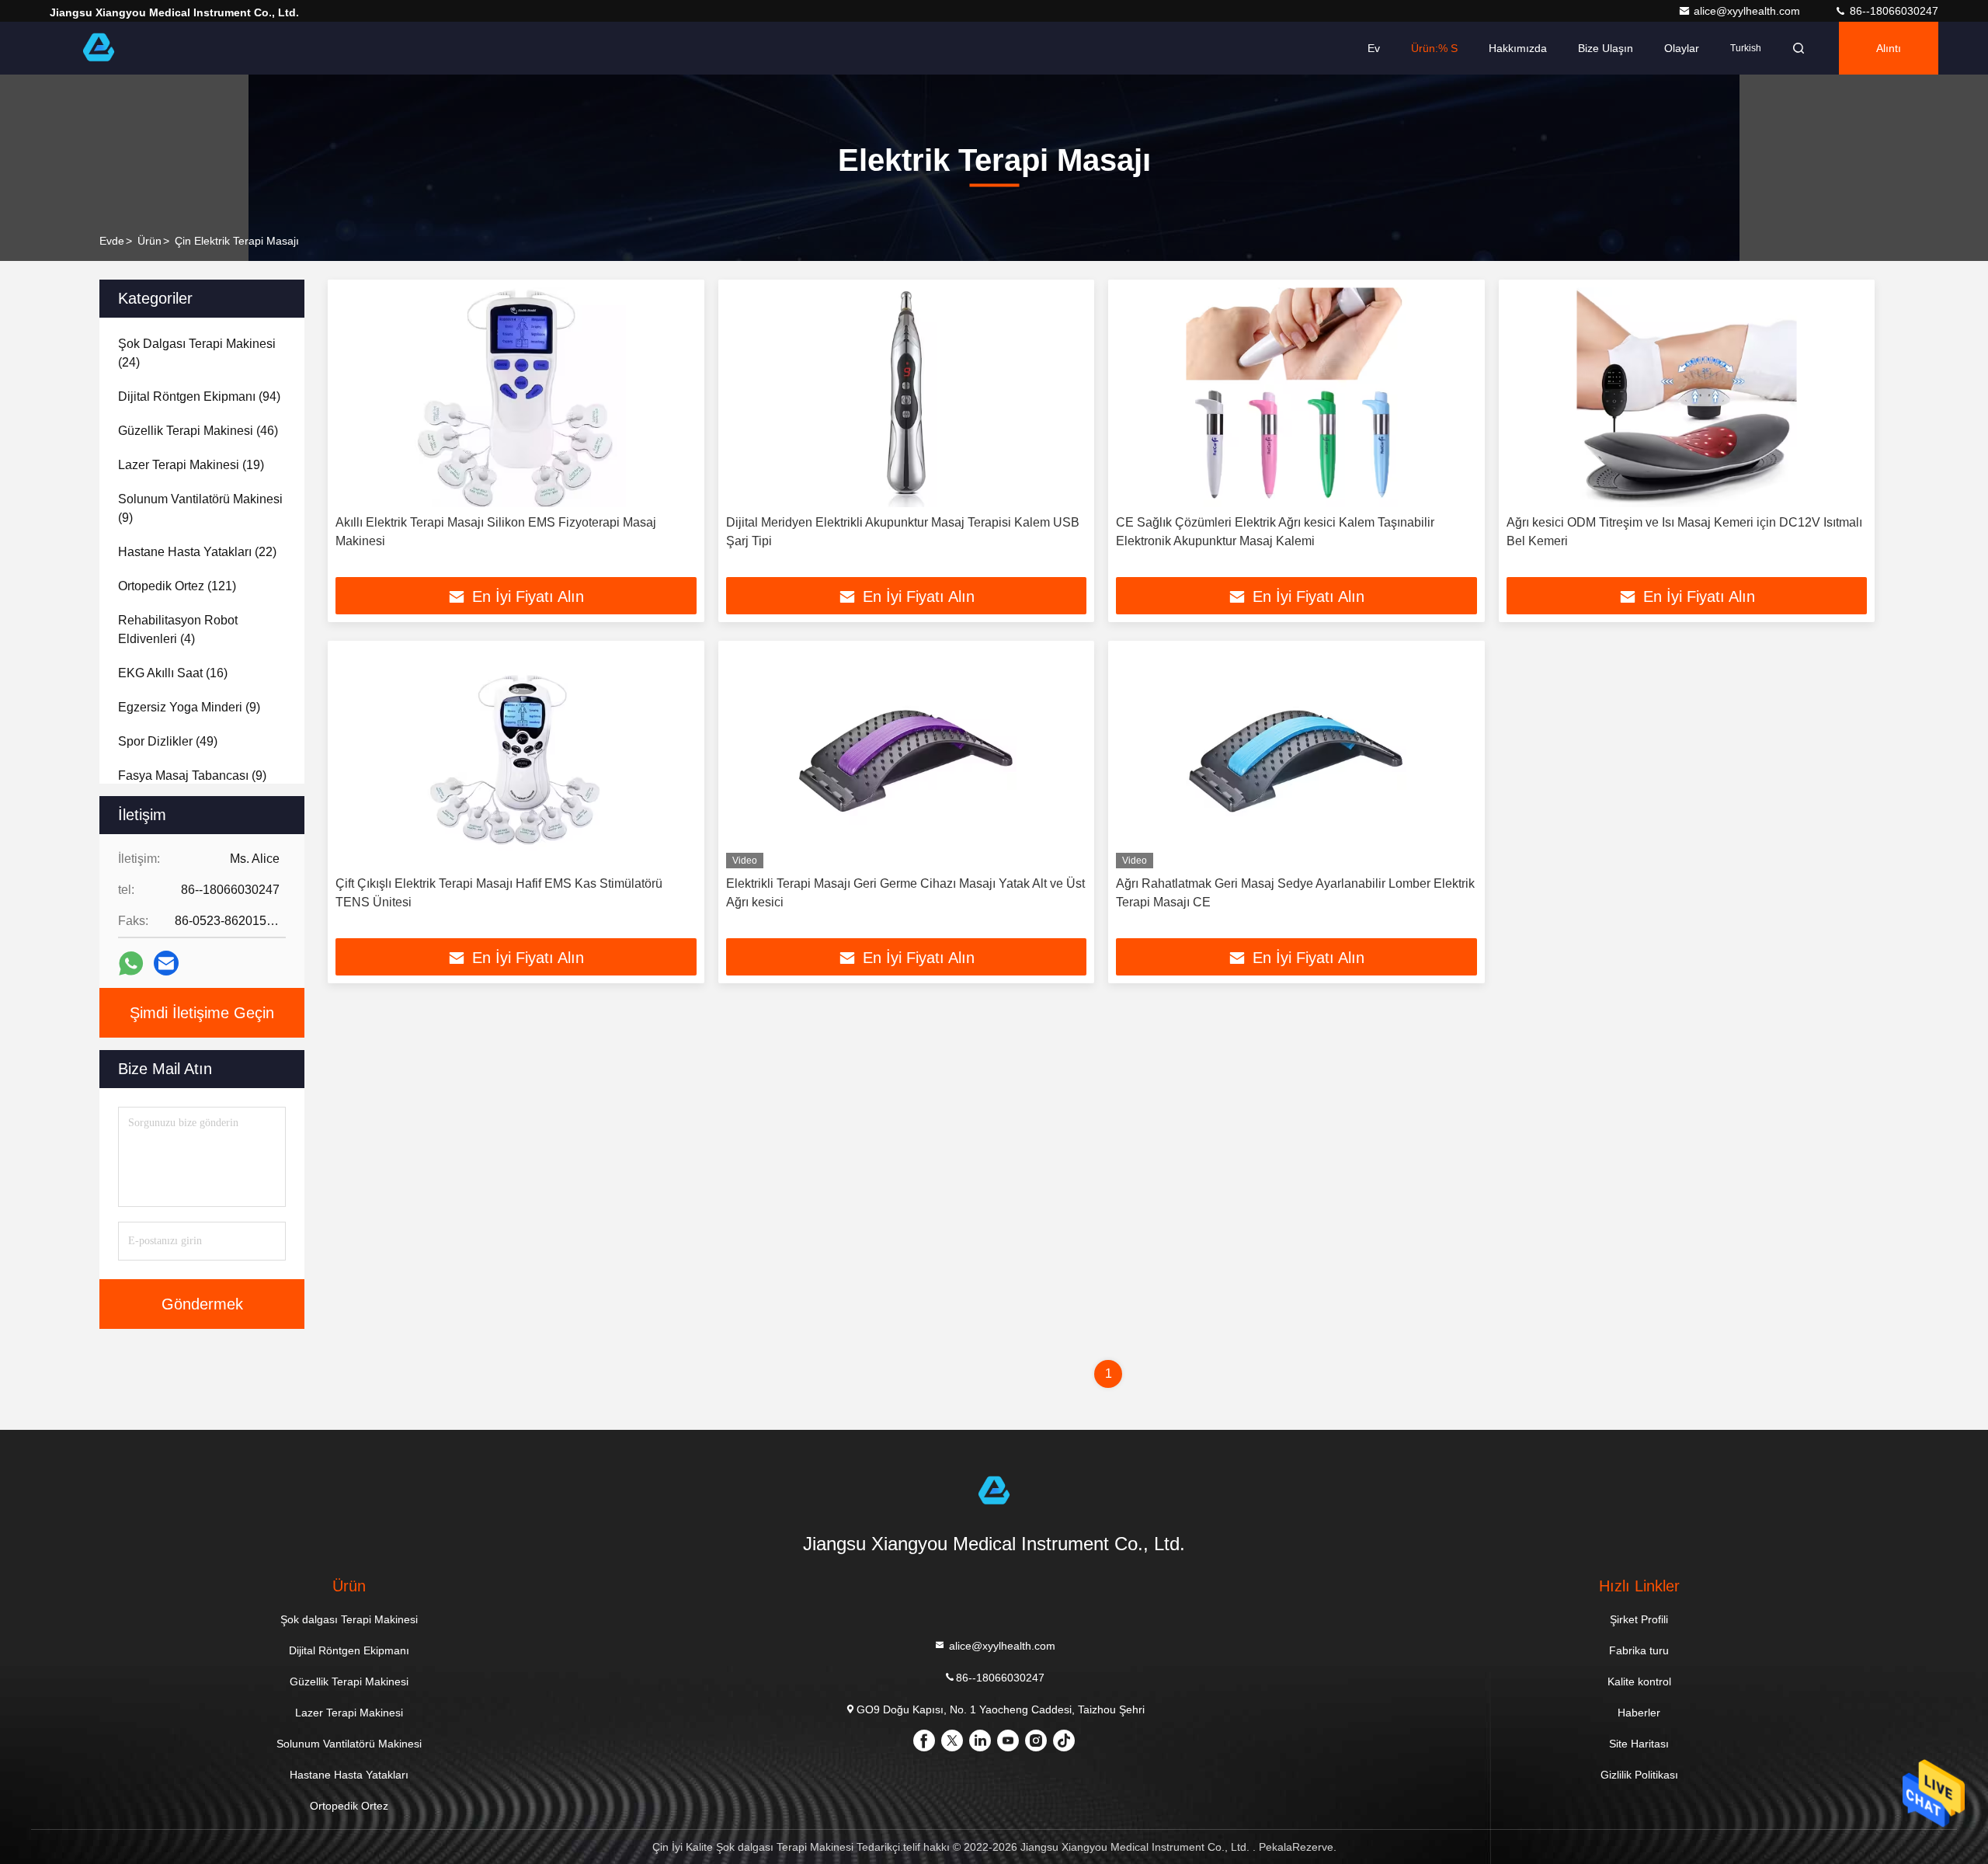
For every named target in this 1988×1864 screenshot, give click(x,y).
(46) (198, 431)
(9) (200, 508)
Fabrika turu (1639, 1650)
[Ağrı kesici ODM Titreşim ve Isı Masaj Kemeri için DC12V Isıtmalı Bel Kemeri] (1687, 397)
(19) (191, 465)
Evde (112, 241)
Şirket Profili (1639, 1619)
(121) (177, 586)
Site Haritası (1639, 1744)
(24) (197, 353)
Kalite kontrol (1639, 1681)
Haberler (1639, 1713)
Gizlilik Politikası (1639, 1775)
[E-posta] (166, 963)
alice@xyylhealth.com (1748, 11)
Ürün (149, 241)
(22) (197, 552)
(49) (168, 741)
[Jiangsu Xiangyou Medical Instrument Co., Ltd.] (99, 48)
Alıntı (1889, 48)
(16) (173, 673)
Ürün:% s (1434, 48)
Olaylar (1682, 48)
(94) (199, 396)
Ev (1374, 48)
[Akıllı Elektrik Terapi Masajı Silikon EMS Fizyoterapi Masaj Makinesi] (516, 397)
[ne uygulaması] (131, 963)
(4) (178, 629)
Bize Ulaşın (1606, 48)
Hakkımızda (1518, 48)
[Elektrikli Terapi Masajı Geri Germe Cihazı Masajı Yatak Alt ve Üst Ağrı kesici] (907, 758)
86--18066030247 (1892, 11)
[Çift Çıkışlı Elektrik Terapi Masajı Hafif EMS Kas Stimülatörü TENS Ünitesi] (516, 758)
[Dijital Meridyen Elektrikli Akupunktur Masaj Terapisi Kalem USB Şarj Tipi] (907, 397)
